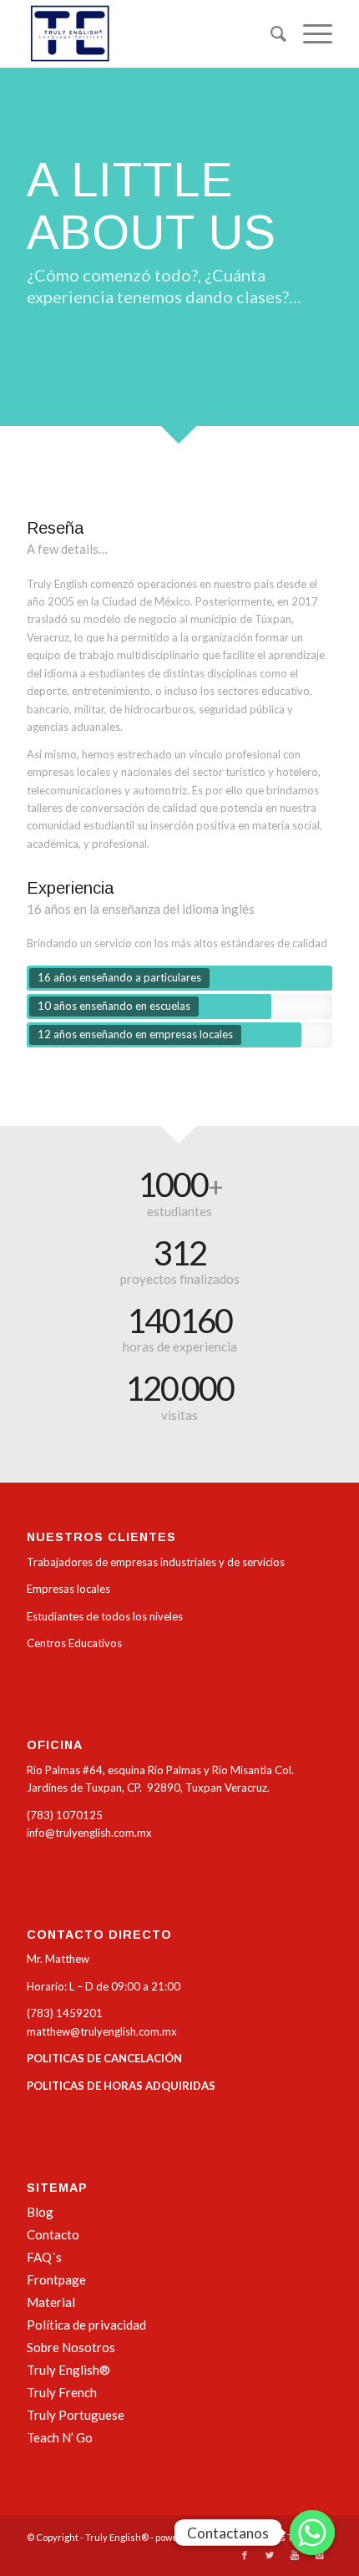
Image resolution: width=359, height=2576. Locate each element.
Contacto (53, 2234)
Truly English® (68, 2370)
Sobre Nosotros (71, 2347)
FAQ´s (44, 2257)
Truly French (62, 2392)
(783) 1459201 (65, 2013)
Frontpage (56, 2279)
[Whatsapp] (312, 2533)
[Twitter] (270, 2555)
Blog (40, 2212)
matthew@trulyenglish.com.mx (102, 2031)
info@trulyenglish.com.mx (89, 1833)
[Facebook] (245, 2555)
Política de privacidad (86, 2325)
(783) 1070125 (65, 1815)
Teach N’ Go (60, 2437)
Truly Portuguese (76, 2415)
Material (51, 2302)
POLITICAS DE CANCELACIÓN (104, 2058)
